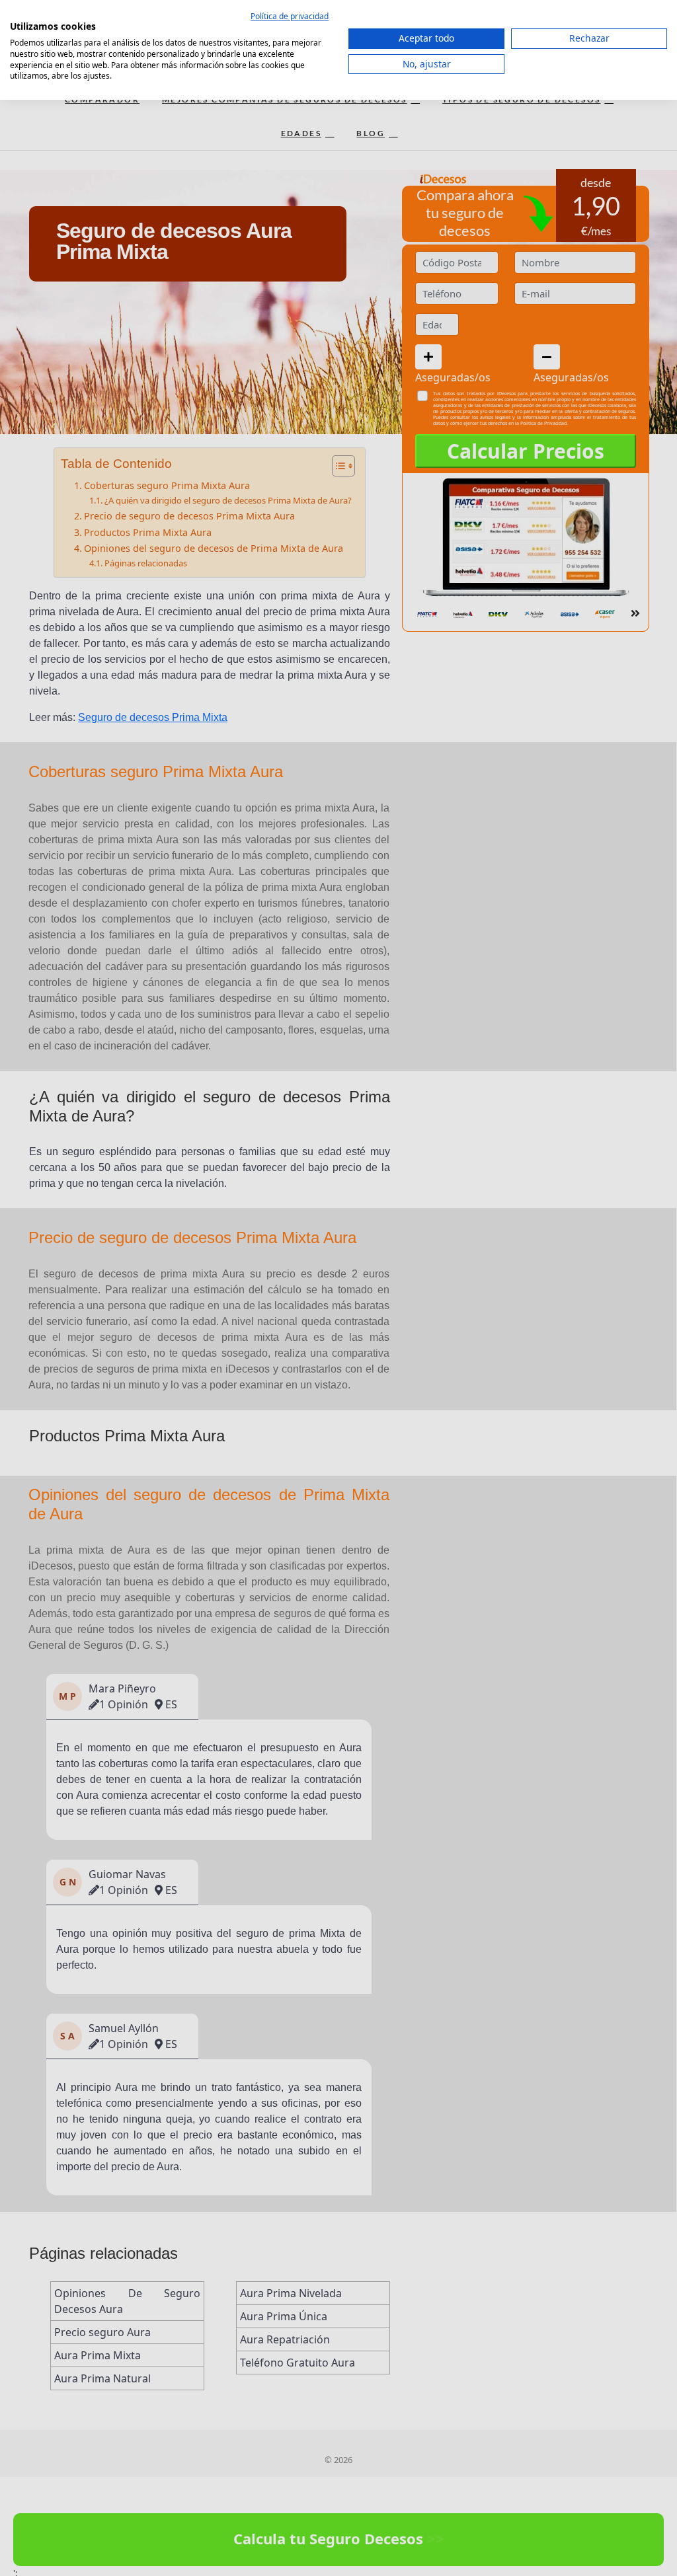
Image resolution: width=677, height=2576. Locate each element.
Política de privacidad (290, 16)
